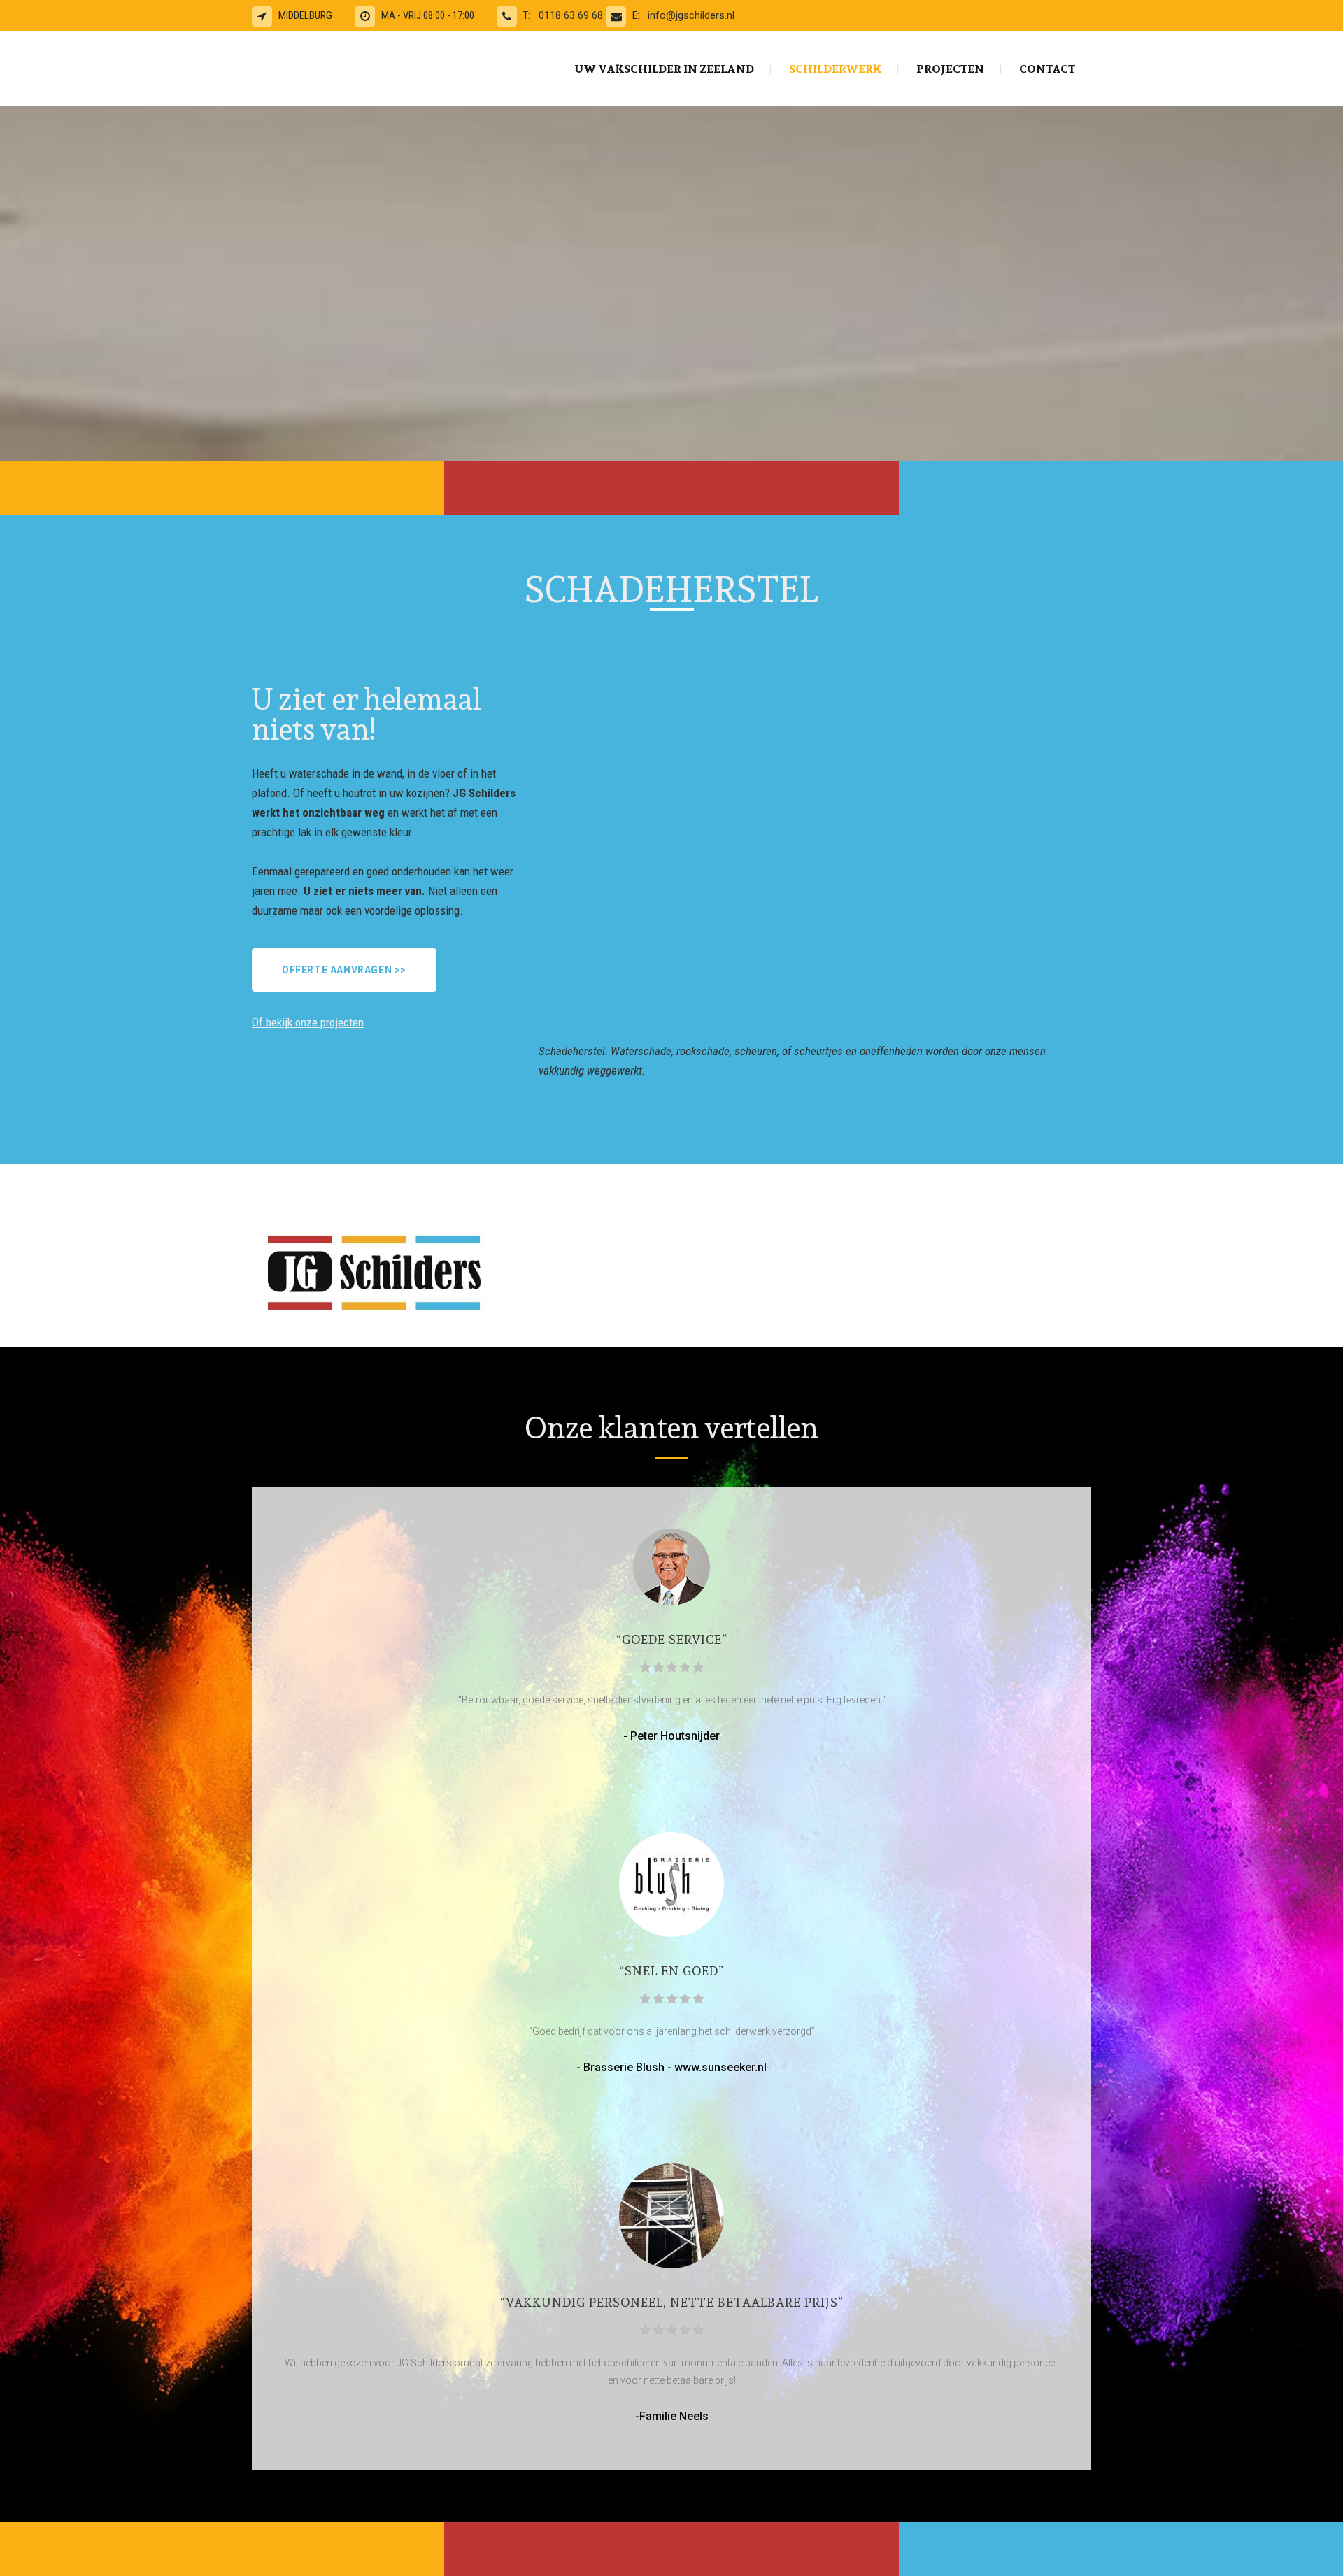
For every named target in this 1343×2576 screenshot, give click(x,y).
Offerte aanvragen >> (344, 970)
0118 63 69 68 (572, 15)
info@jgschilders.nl (691, 15)
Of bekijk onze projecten (308, 1022)
